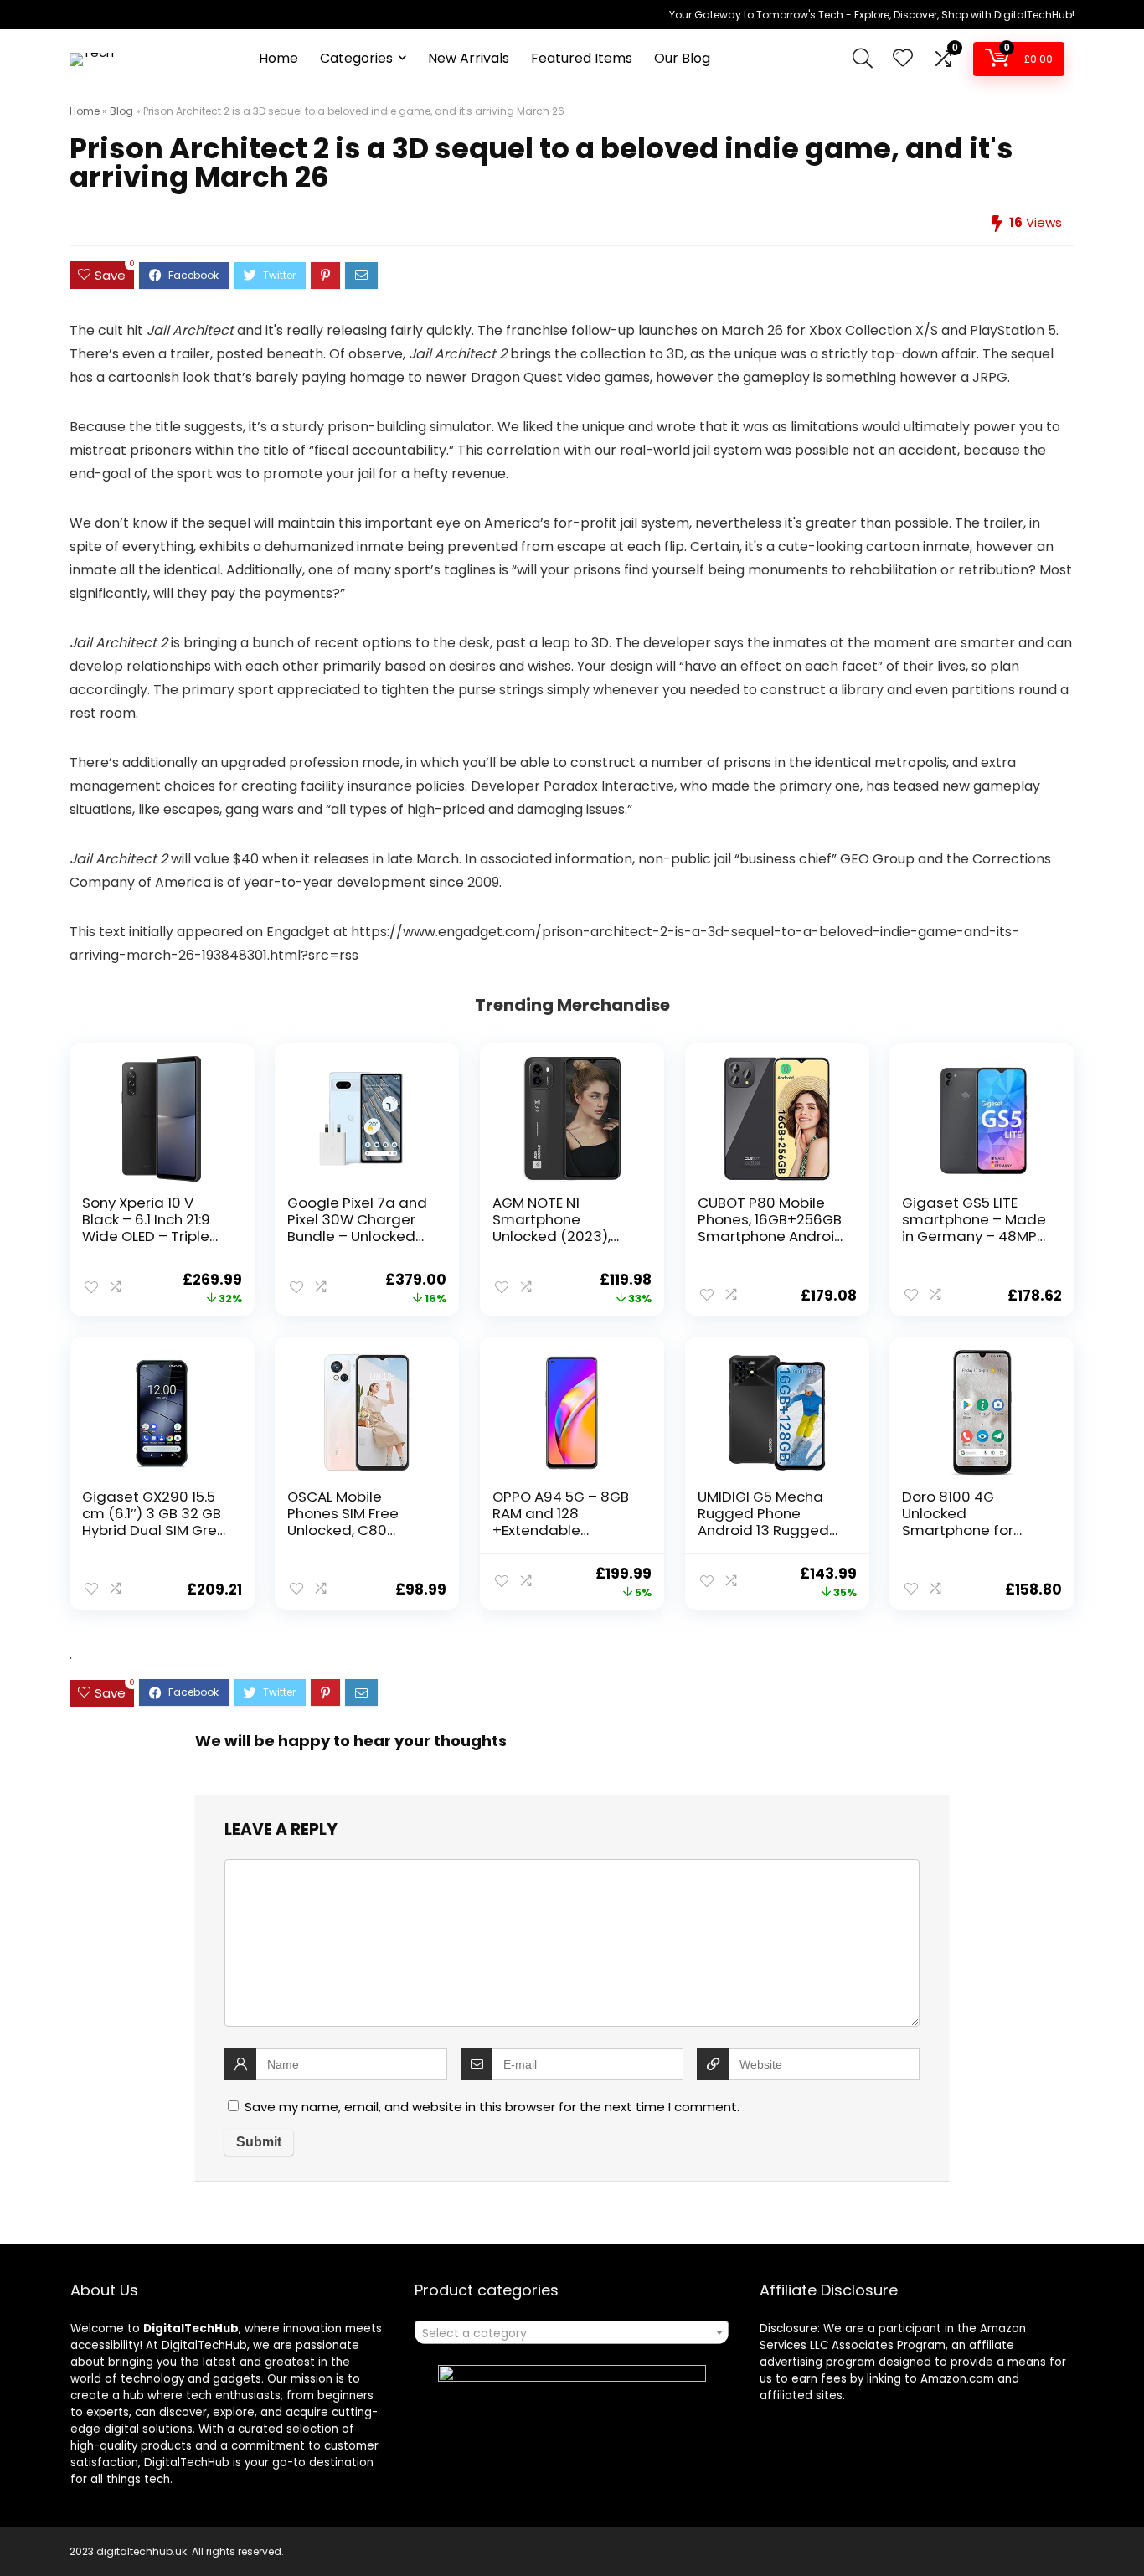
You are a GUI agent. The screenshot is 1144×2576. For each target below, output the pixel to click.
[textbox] (572, 2333)
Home (278, 58)
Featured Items (582, 58)
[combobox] (572, 2332)
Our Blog (682, 58)
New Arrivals (469, 58)
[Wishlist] (903, 59)
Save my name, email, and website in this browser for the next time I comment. (492, 2107)
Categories (356, 58)
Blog (121, 111)
